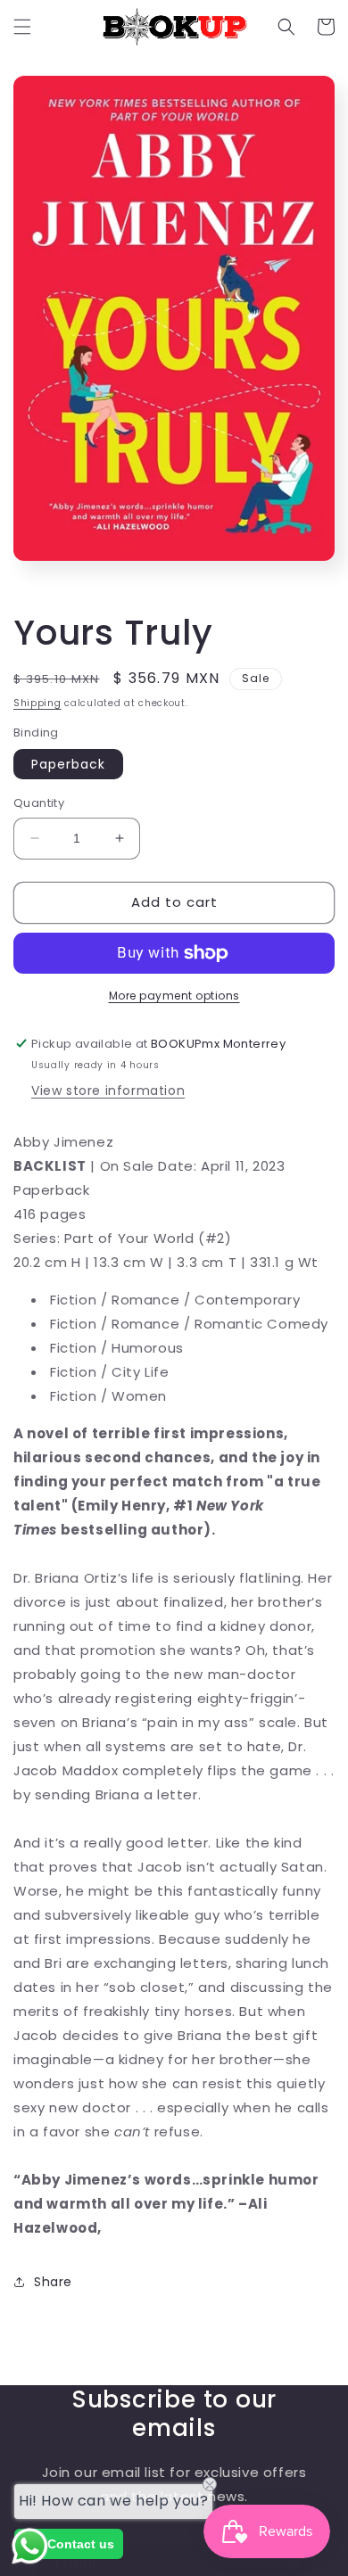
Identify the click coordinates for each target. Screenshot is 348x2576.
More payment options (174, 996)
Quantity (39, 803)
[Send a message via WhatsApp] (30, 2546)
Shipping (37, 703)
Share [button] (53, 2282)
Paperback (68, 764)
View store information (108, 1090)
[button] (22, 27)
